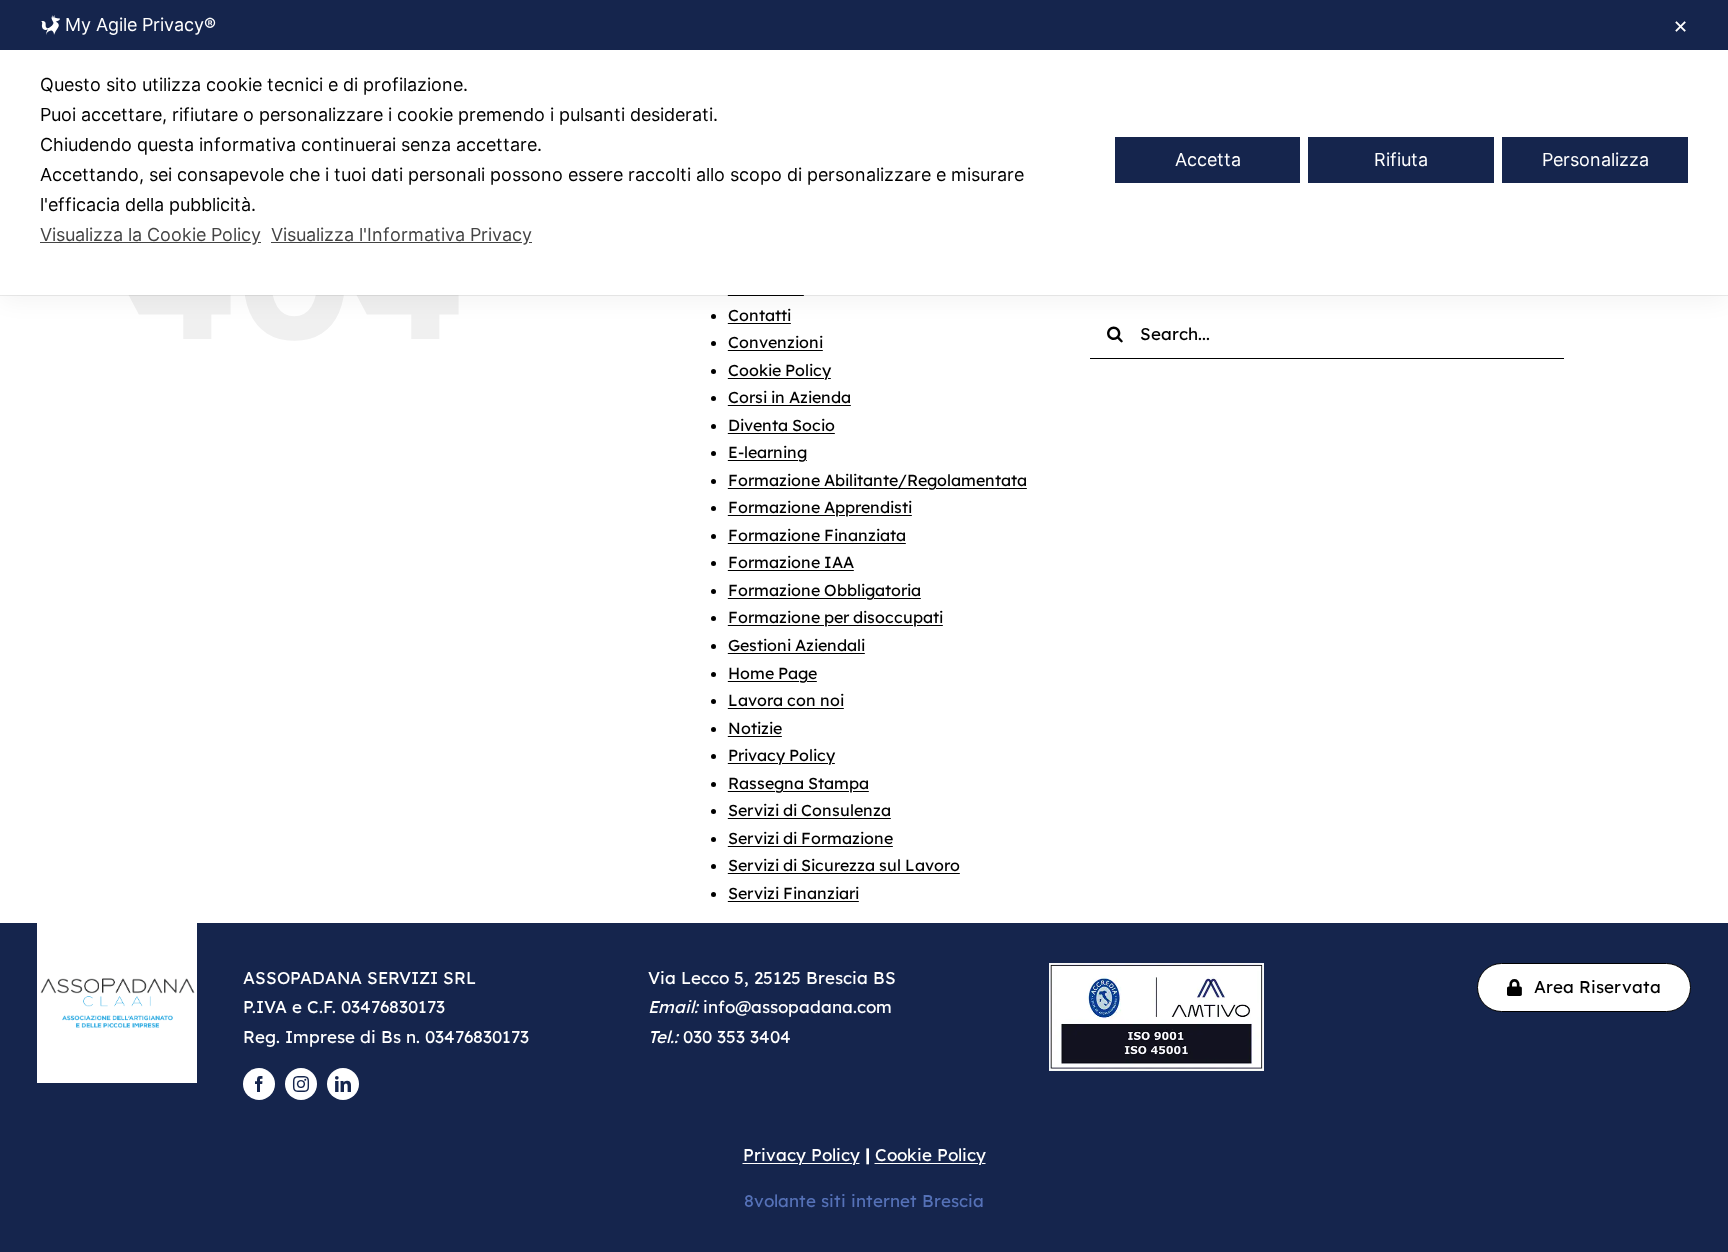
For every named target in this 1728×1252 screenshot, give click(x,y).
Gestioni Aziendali (796, 645)
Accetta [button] (1208, 159)
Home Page (772, 673)
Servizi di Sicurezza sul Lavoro (844, 865)
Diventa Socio (781, 425)
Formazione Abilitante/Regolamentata (877, 480)
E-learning (767, 452)
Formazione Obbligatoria (824, 590)
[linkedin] (343, 1084)
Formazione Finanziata (817, 535)
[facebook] (259, 1084)
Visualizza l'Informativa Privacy (401, 234)
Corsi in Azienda (789, 397)
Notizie (755, 728)
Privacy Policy (781, 755)
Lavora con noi (786, 700)
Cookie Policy (779, 370)
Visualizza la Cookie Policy (150, 234)
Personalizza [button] (1595, 159)
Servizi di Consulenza (809, 810)
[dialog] (864, 147)
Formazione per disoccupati (835, 617)
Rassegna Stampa (798, 783)
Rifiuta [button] (1401, 159)
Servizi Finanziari (793, 893)
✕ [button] (1680, 26)
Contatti (759, 315)
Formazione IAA (791, 562)
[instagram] (301, 1084)
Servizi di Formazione (810, 838)
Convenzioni (775, 342)
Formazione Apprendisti (820, 507)
